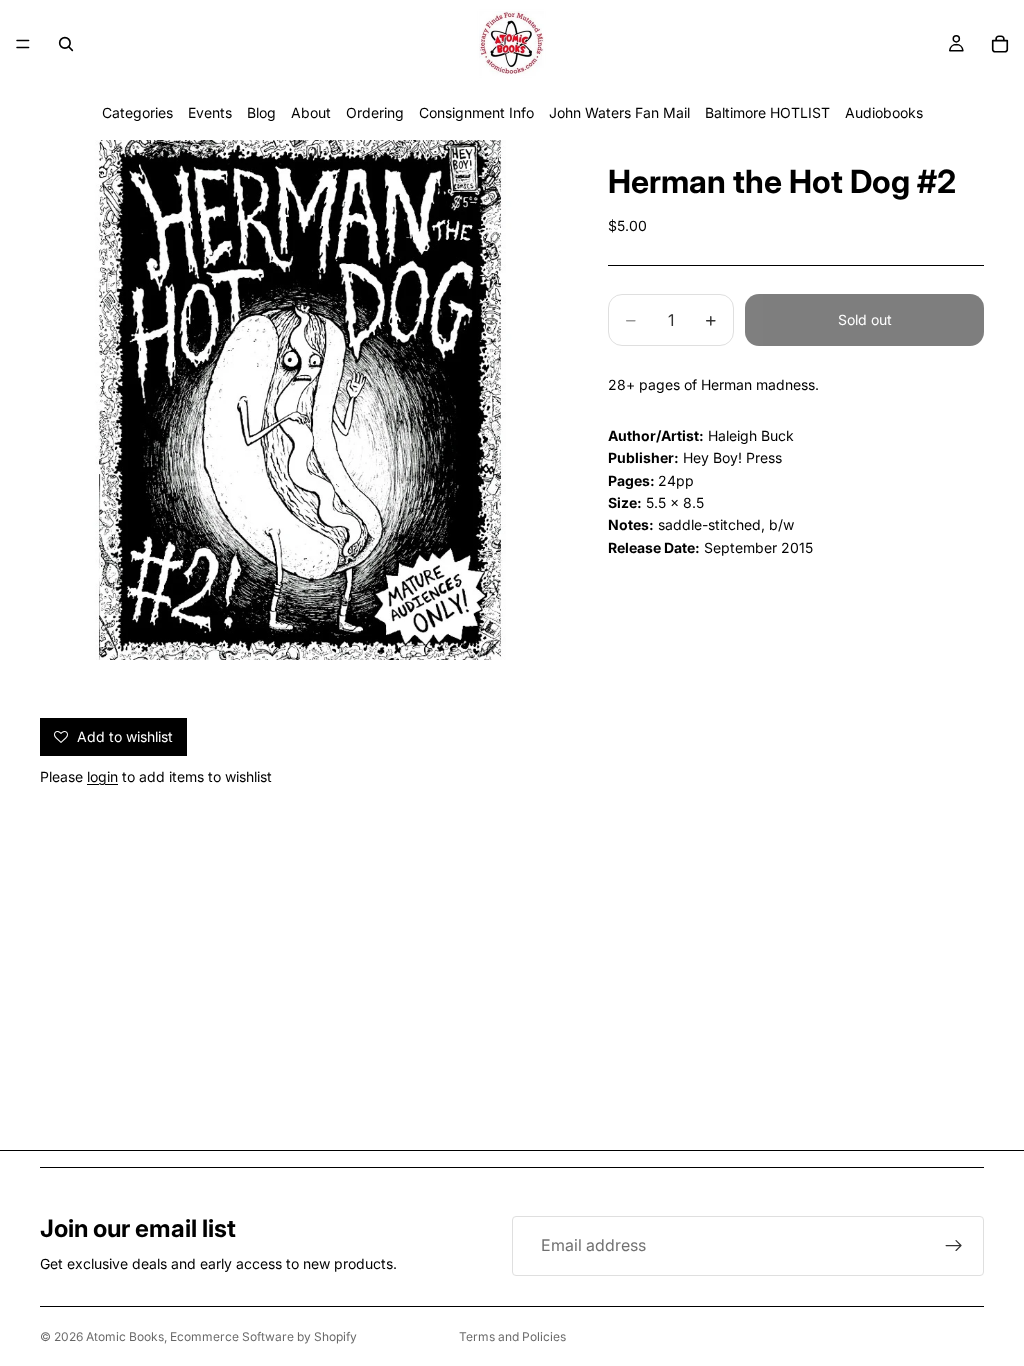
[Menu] (23, 44)
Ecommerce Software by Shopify (263, 1336)
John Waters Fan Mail (619, 112)
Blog (261, 112)
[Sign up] (954, 1246)
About (311, 112)
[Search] (66, 44)
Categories (137, 112)
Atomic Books (125, 1336)
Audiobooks (884, 112)
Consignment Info (476, 112)
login (102, 776)
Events (210, 112)
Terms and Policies (512, 1336)
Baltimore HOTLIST (767, 112)
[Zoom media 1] (300, 400)
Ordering (375, 112)
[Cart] (1000, 44)
